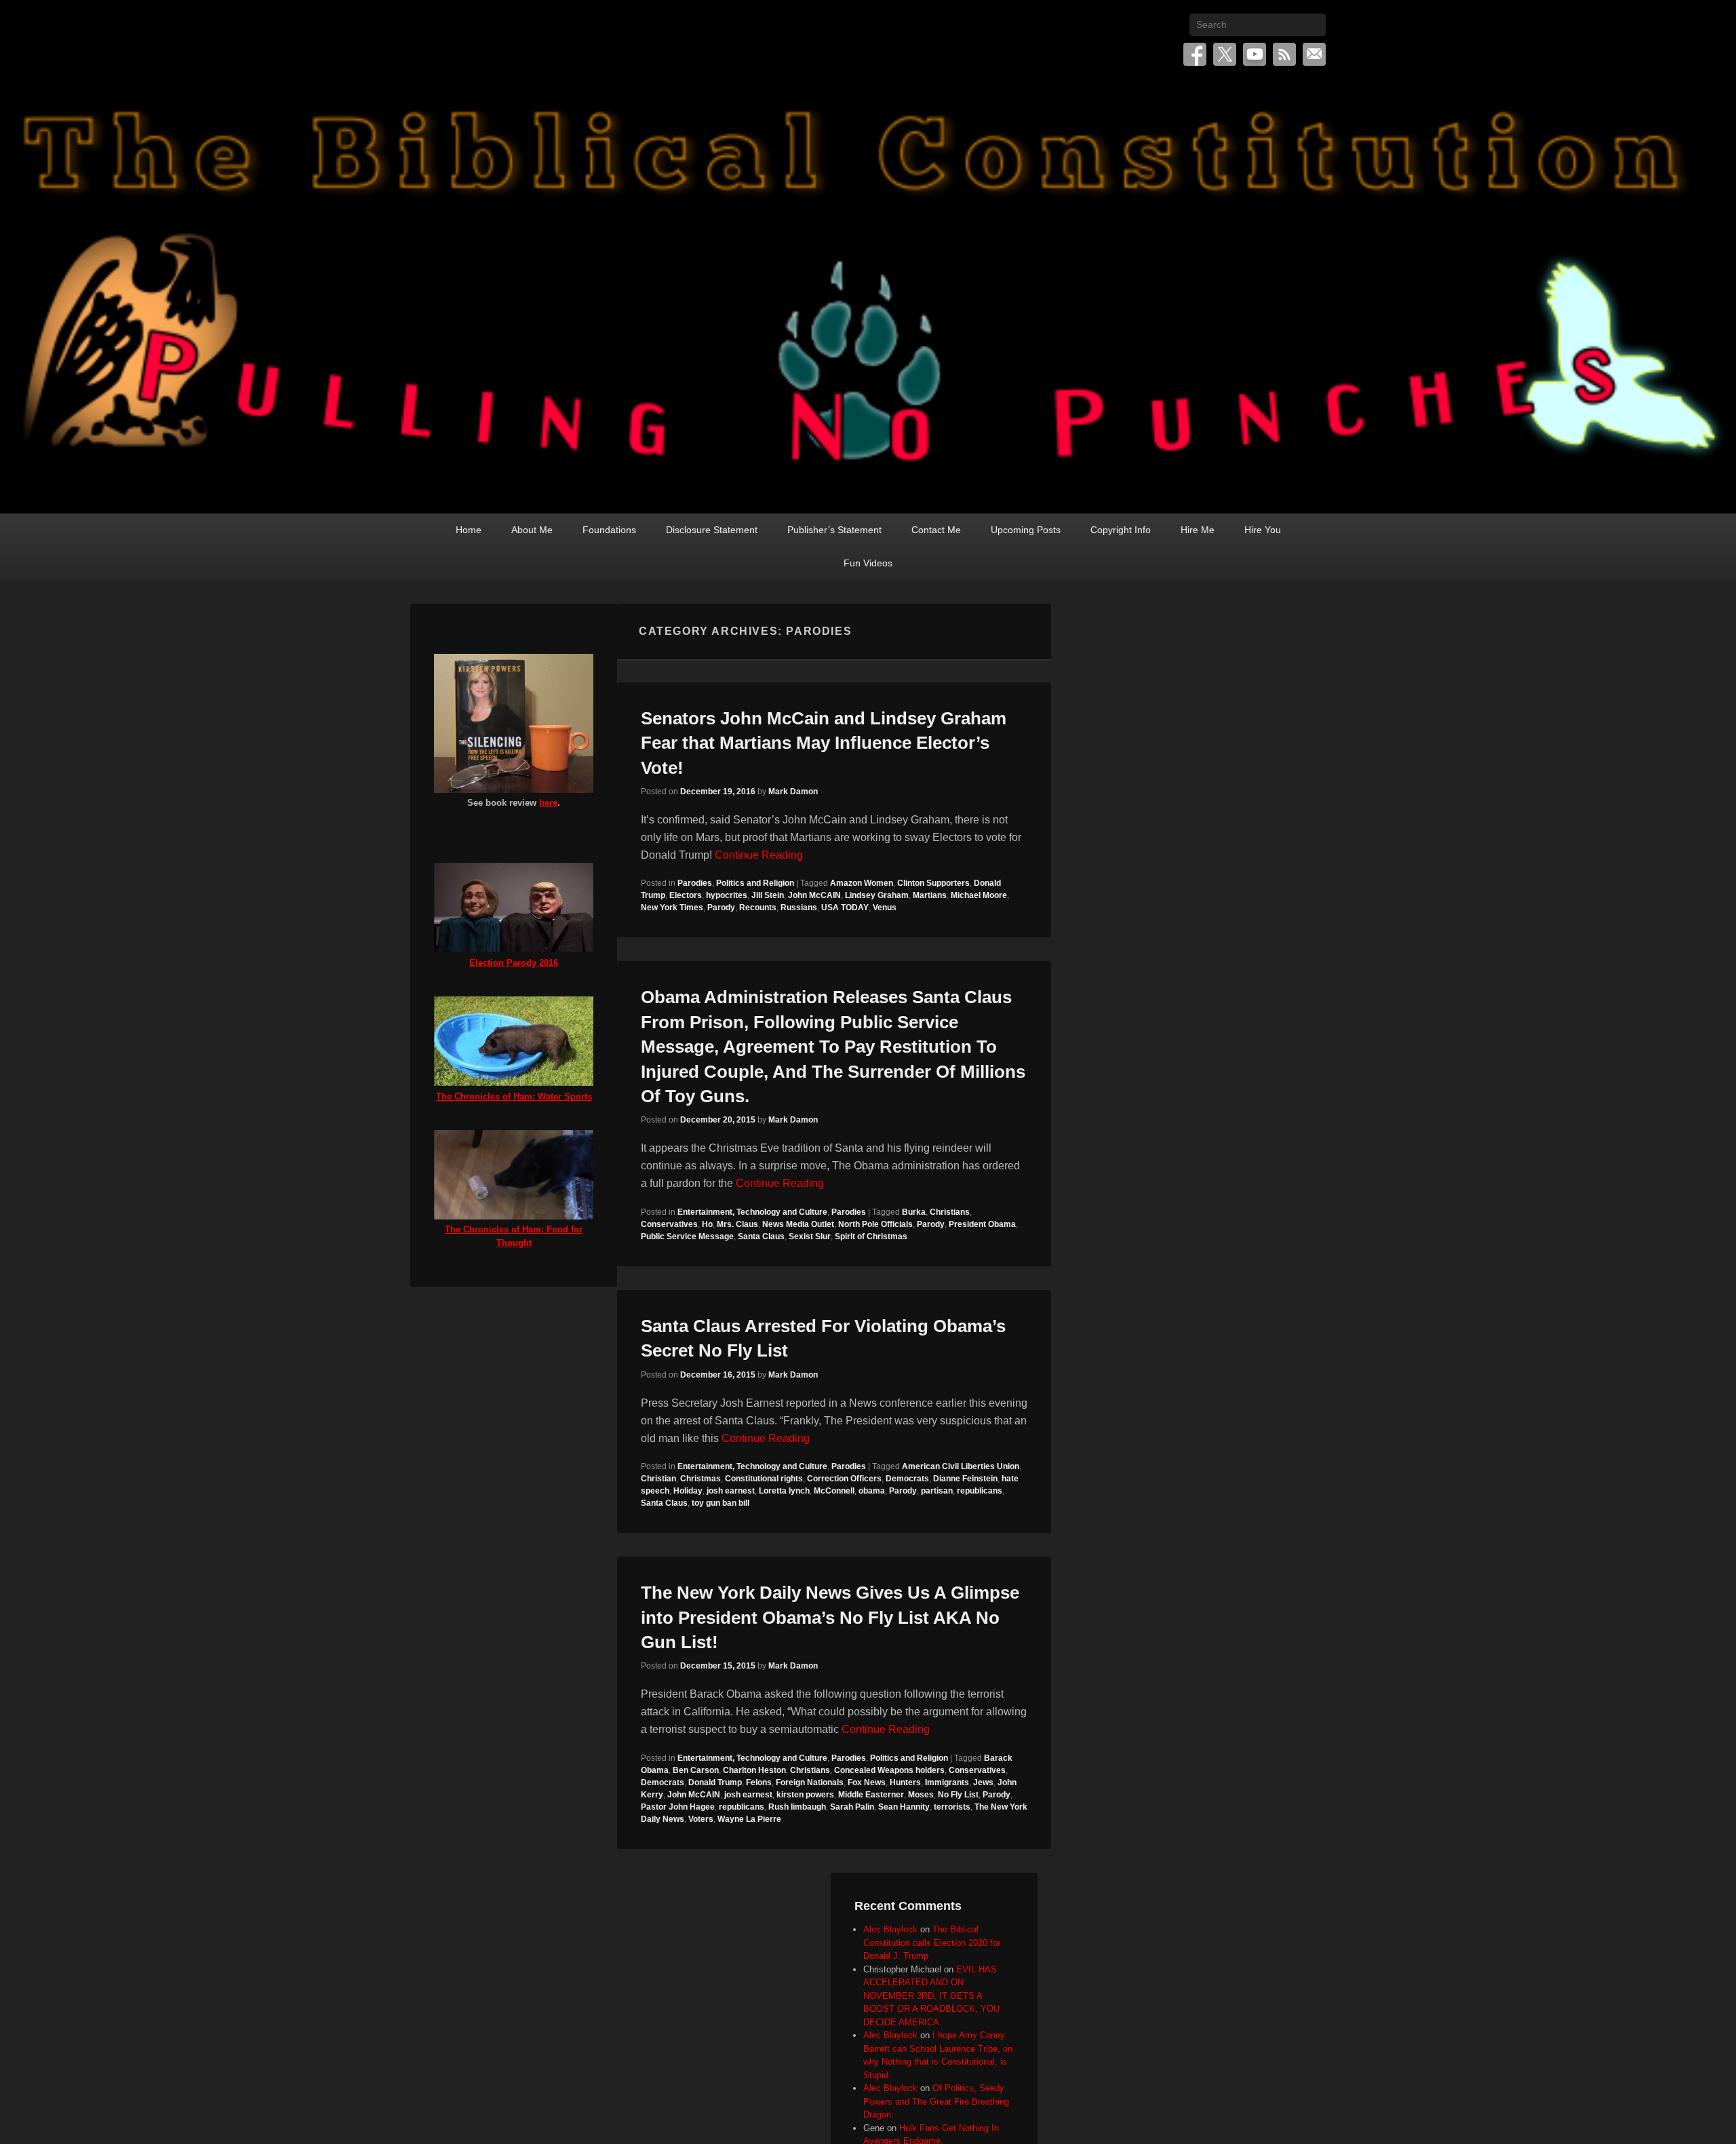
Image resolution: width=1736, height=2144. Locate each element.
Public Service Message (687, 1236)
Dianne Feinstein (965, 1479)
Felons (759, 1782)
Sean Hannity (904, 1807)
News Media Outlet (798, 1224)
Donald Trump (715, 1782)
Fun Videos (868, 563)
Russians (799, 908)
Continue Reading (759, 855)
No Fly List (958, 1795)
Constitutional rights (764, 1479)
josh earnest (731, 1491)
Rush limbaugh (797, 1807)
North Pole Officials (875, 1224)
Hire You (1263, 530)
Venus (885, 908)
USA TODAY (845, 908)
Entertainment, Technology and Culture (752, 1212)
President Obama (982, 1224)
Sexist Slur (810, 1236)
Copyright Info (1121, 530)
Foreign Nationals (810, 1782)
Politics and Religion (755, 883)
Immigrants (947, 1782)
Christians (950, 1212)
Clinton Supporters (933, 883)
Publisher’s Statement (834, 530)
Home (469, 530)
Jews (983, 1782)
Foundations (609, 530)
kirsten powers (805, 1795)
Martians (930, 895)
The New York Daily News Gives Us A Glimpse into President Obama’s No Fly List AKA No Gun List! (830, 1617)
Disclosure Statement (712, 530)
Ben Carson (696, 1770)
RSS (1284, 54)
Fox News (867, 1782)
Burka (914, 1212)
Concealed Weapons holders (889, 1770)
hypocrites (727, 895)
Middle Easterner (871, 1795)
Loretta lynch (784, 1491)
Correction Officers (844, 1479)
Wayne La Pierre (749, 1819)
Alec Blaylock (890, 1929)
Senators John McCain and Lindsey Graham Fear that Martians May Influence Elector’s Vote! (824, 743)
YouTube (1255, 54)
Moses (921, 1795)
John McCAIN (814, 895)
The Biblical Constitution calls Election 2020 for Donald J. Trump (932, 1943)
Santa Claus (761, 1236)
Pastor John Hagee (678, 1807)
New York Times (672, 908)
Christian (658, 1479)
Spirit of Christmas (871, 1236)
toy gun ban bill (721, 1503)
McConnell (834, 1491)
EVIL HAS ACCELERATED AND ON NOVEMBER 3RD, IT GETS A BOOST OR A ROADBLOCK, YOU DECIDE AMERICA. (931, 1996)
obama (872, 1491)
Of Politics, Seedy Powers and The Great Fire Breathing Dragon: (936, 2101)
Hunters (905, 1782)
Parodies (695, 883)
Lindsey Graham (877, 895)
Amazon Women (862, 883)
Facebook (1195, 54)
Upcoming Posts (1026, 530)
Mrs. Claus (737, 1224)
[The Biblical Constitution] (868, 296)
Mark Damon (793, 792)
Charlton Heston (754, 1770)
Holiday (688, 1491)
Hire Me (1198, 530)
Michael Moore (979, 895)
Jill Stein (768, 895)
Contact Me (936, 530)
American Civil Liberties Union (961, 1466)
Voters (701, 1819)
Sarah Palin (852, 1807)
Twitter (1225, 54)
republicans (980, 1491)
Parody (721, 908)
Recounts (758, 908)
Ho (707, 1224)
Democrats (907, 1479)
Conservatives (669, 1224)
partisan (937, 1491)
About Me (532, 530)
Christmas (701, 1479)
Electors (686, 895)
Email (1314, 54)
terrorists (952, 1807)
